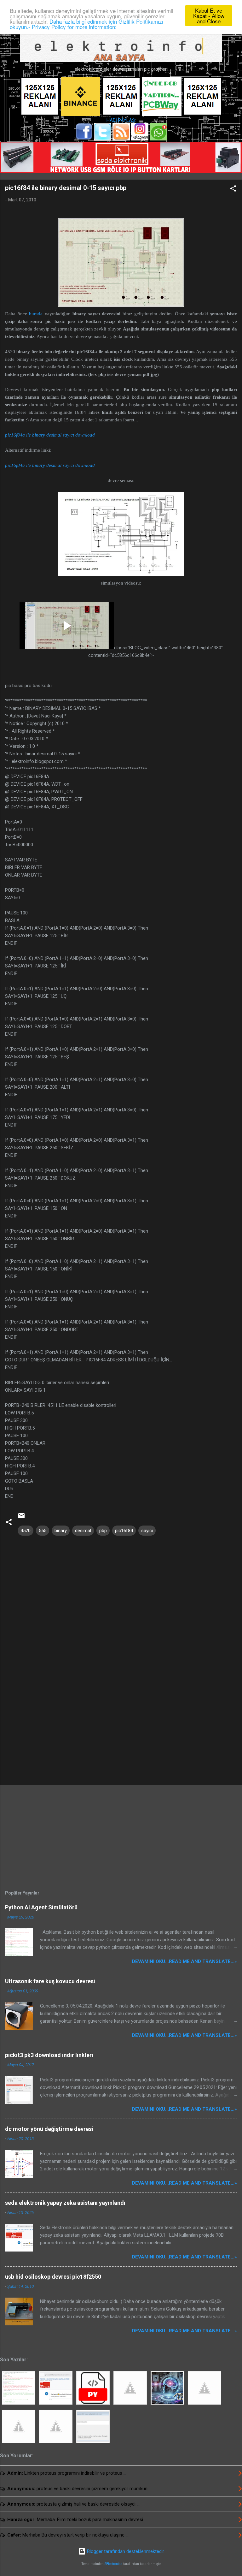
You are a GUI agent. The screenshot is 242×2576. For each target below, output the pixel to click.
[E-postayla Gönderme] (21, 1518)
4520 (26, 1531)
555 (43, 1531)
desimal (83, 1531)
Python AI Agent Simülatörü (41, 1907)
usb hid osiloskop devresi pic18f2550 (53, 2277)
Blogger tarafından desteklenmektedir (125, 2551)
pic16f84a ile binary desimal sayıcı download (50, 435)
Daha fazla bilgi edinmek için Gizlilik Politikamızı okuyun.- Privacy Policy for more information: (86, 24)
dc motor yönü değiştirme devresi (49, 2129)
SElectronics (113, 2564)
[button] (233, 190)
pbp (103, 1531)
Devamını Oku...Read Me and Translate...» (184, 1961)
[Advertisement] (121, 1731)
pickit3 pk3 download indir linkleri (49, 2055)
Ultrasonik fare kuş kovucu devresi (50, 1981)
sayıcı (147, 1531)
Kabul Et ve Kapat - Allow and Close (209, 16)
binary (61, 1531)
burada (36, 314)
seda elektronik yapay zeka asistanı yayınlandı (65, 2203)
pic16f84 (124, 1531)
